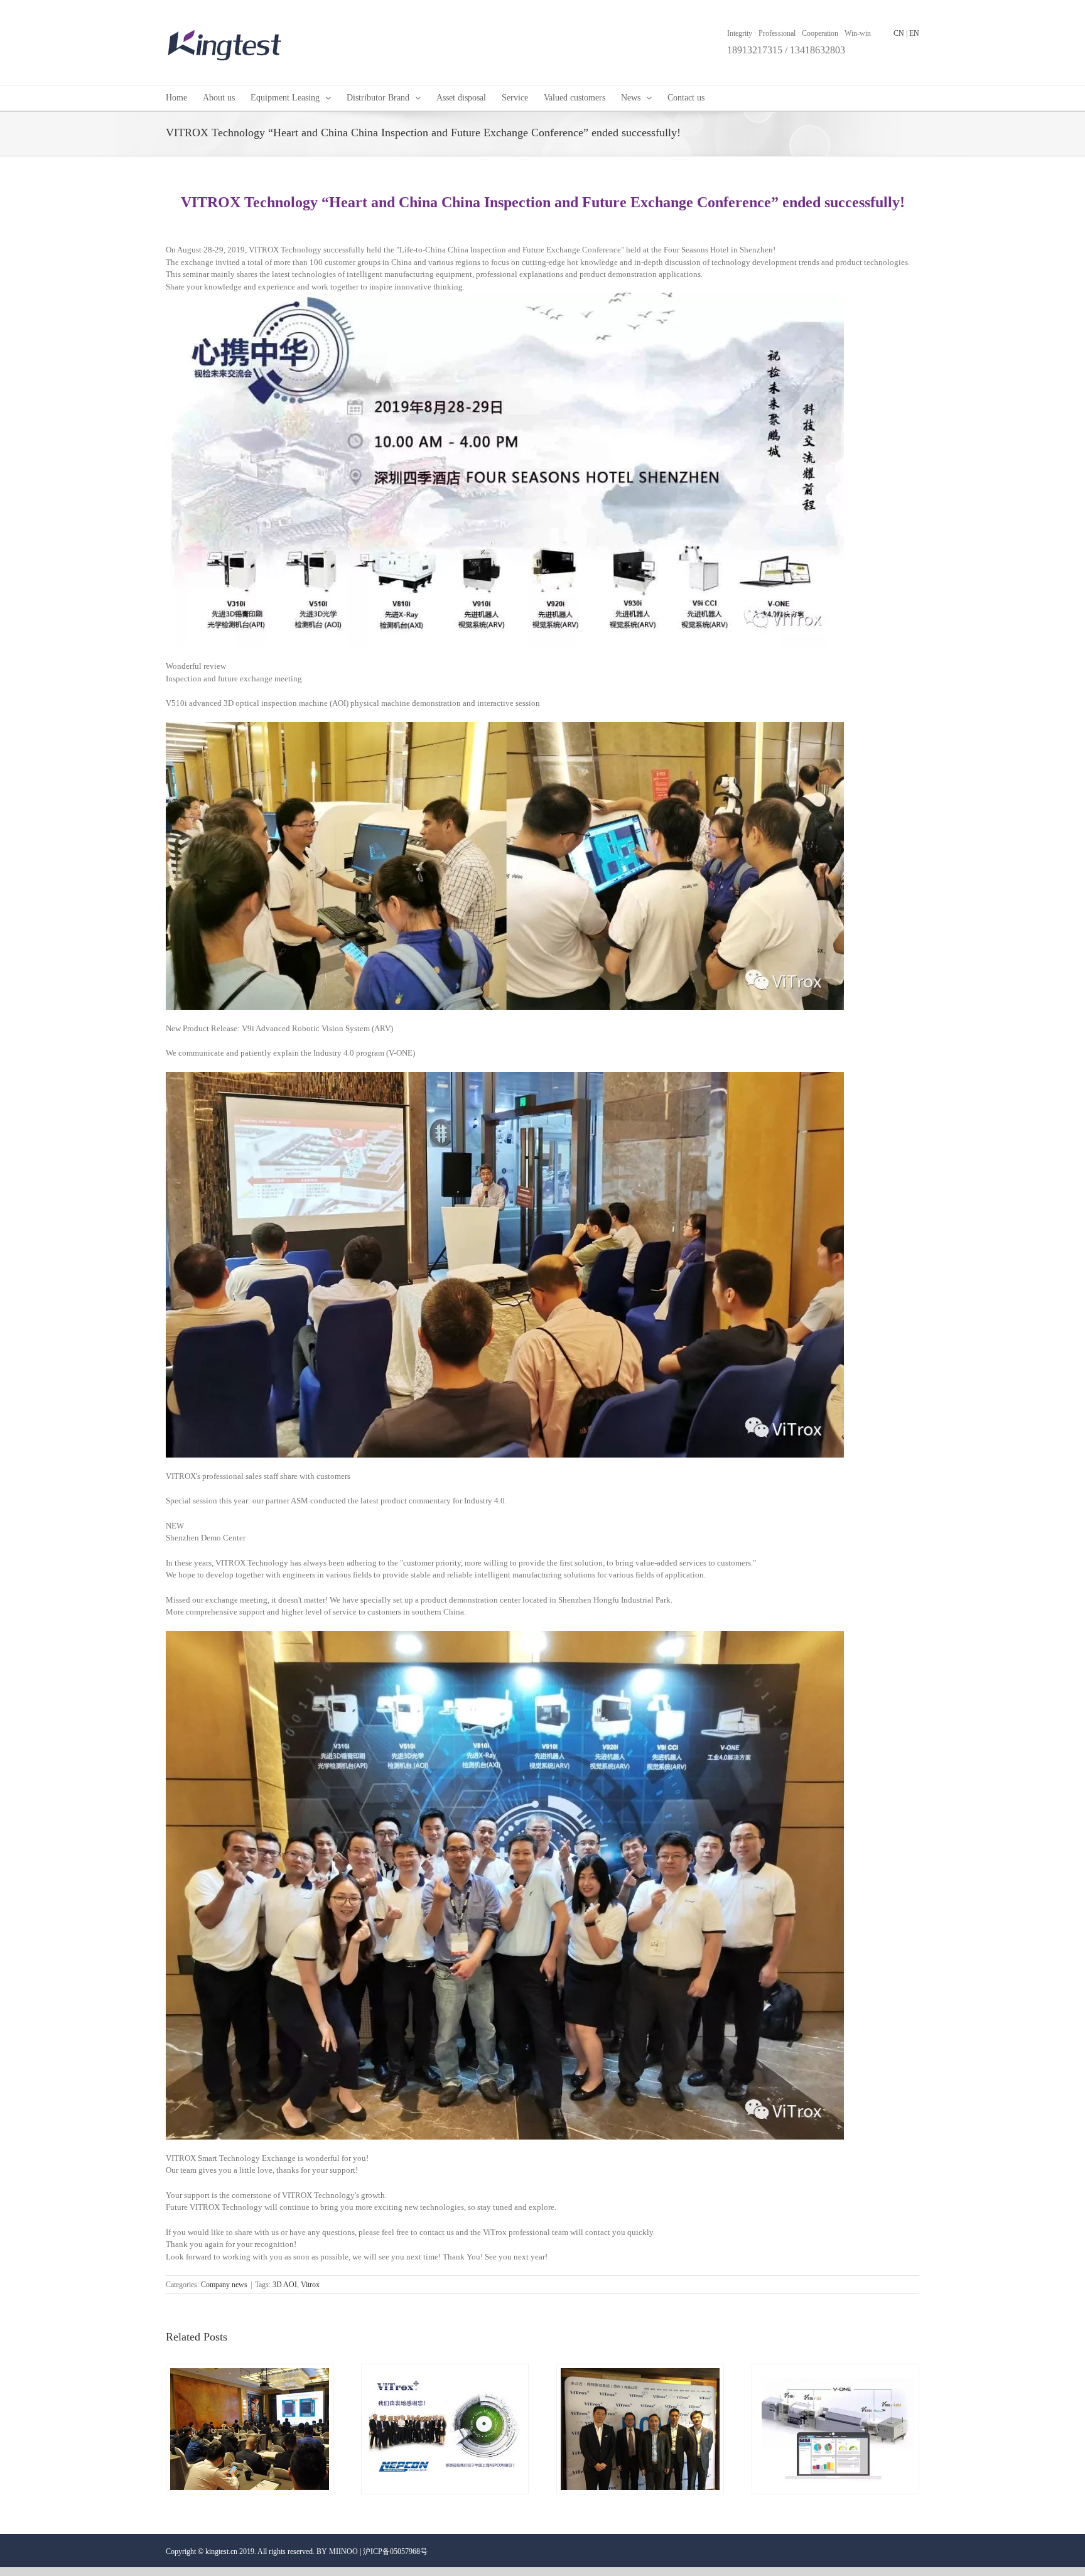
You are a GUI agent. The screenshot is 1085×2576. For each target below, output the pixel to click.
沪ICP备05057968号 (395, 2552)
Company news (224, 2285)
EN (914, 33)
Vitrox (310, 2285)
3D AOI (285, 2285)
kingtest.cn (221, 2552)
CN (899, 33)
